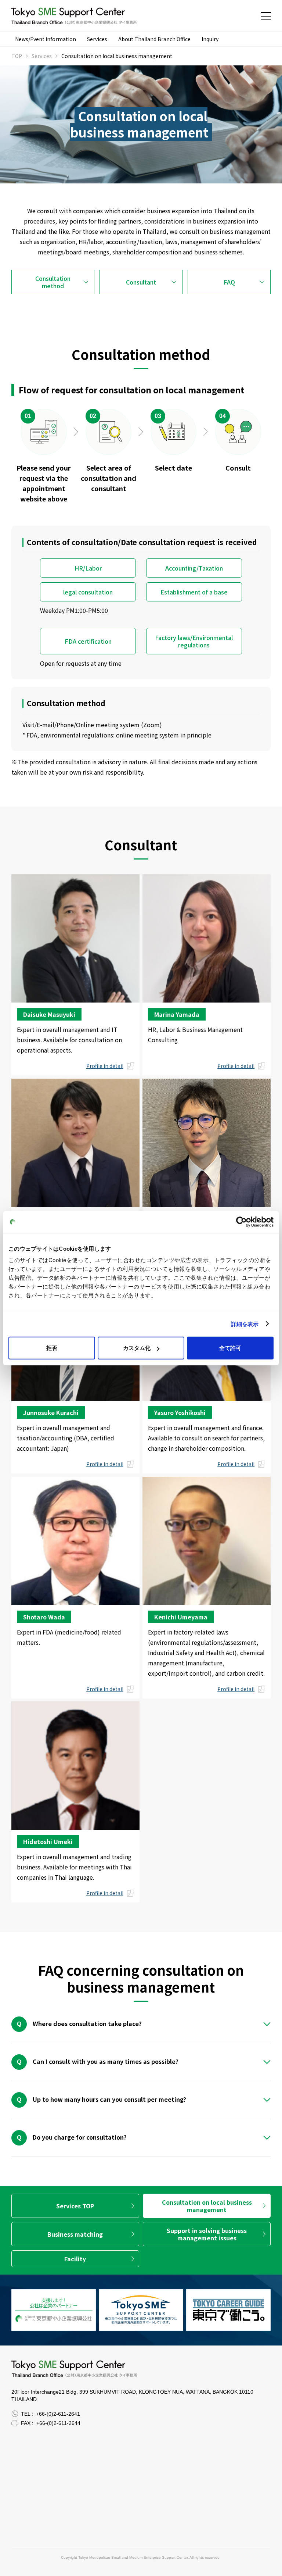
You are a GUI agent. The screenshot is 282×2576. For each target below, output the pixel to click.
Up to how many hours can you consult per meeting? (109, 2099)
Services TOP (75, 2206)
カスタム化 (137, 1348)
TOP (17, 56)
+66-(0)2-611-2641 (58, 2414)
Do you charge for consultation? (80, 2137)
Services (97, 39)
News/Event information (46, 39)
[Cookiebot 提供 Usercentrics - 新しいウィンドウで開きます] (241, 1222)
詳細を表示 (245, 1324)
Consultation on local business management (207, 2206)
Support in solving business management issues (207, 2234)
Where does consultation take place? (87, 2023)
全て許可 (230, 1348)
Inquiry (210, 39)
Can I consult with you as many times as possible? (106, 2061)
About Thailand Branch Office (154, 39)
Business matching (75, 2234)
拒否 (52, 1348)
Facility (75, 2259)
